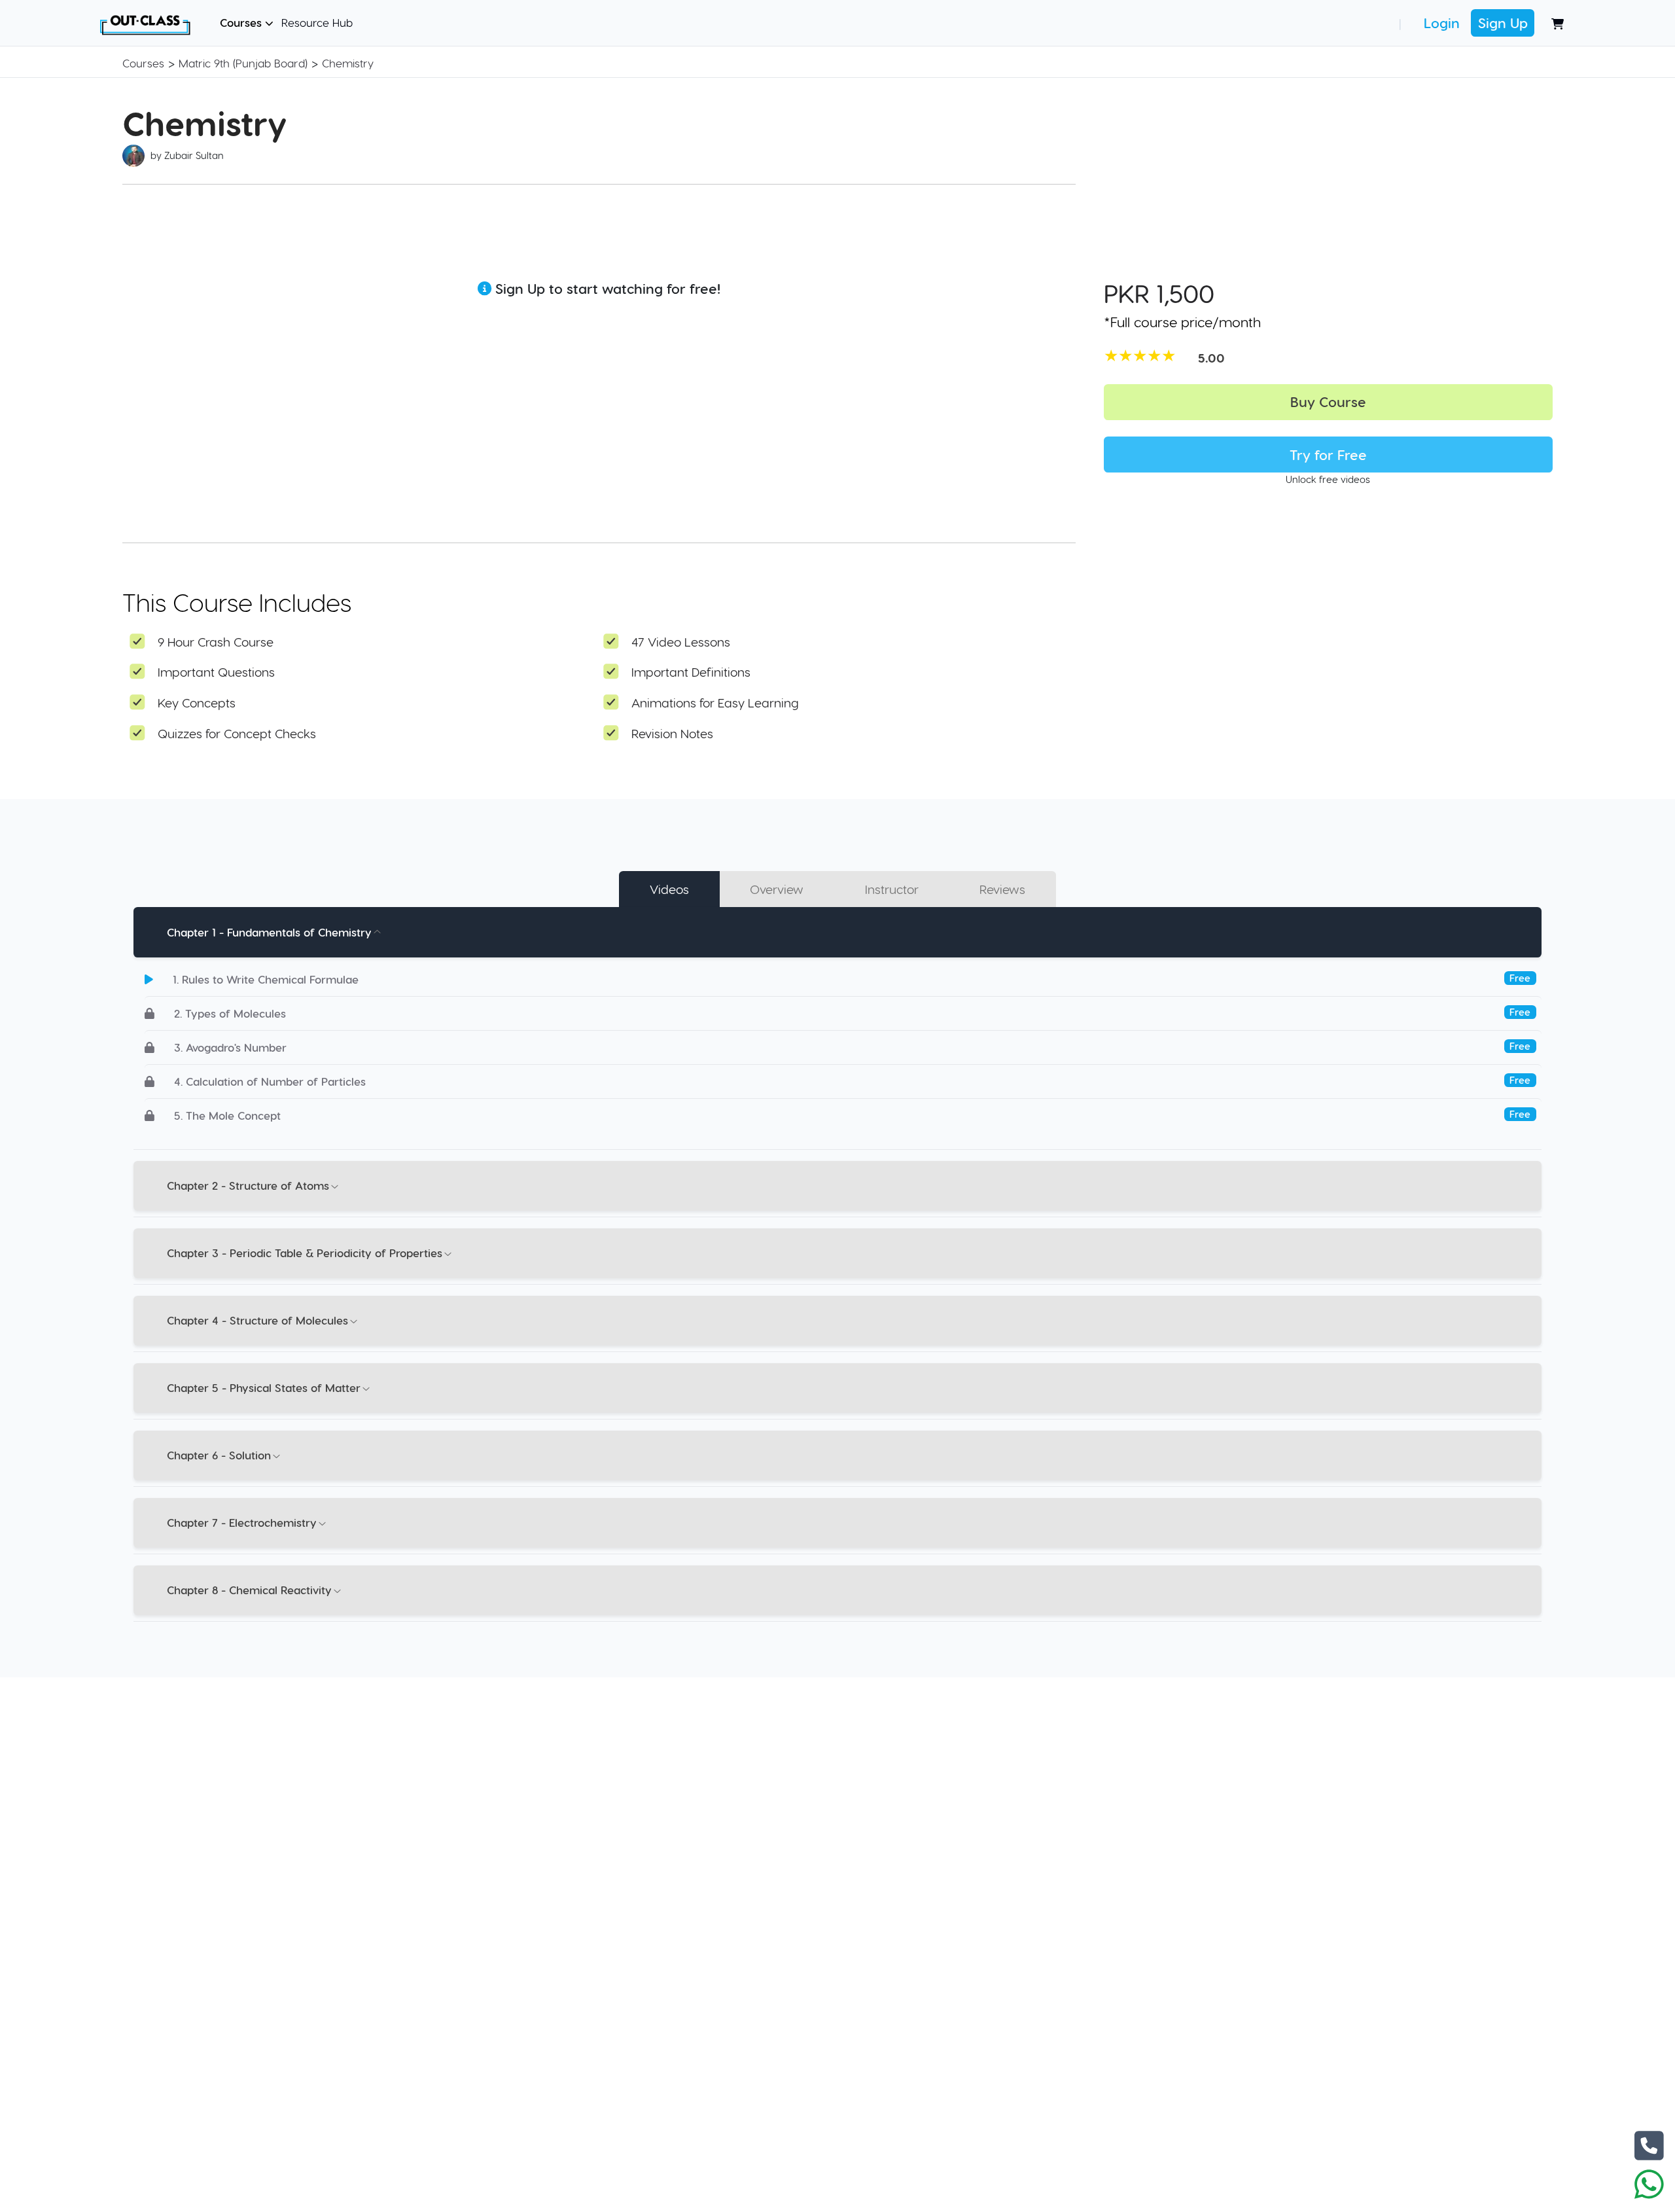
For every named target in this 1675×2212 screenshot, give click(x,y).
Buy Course (1328, 401)
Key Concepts (197, 703)
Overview (777, 889)
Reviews (1002, 889)
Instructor (892, 889)
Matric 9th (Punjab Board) (243, 63)
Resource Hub (317, 22)
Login (1442, 23)
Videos (669, 889)
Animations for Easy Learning (715, 703)
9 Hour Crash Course (216, 642)
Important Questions (216, 672)
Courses (242, 22)
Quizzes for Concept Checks (237, 733)
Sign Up (1503, 23)
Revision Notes (672, 733)
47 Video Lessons (681, 642)
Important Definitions (691, 672)
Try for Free (1328, 455)
